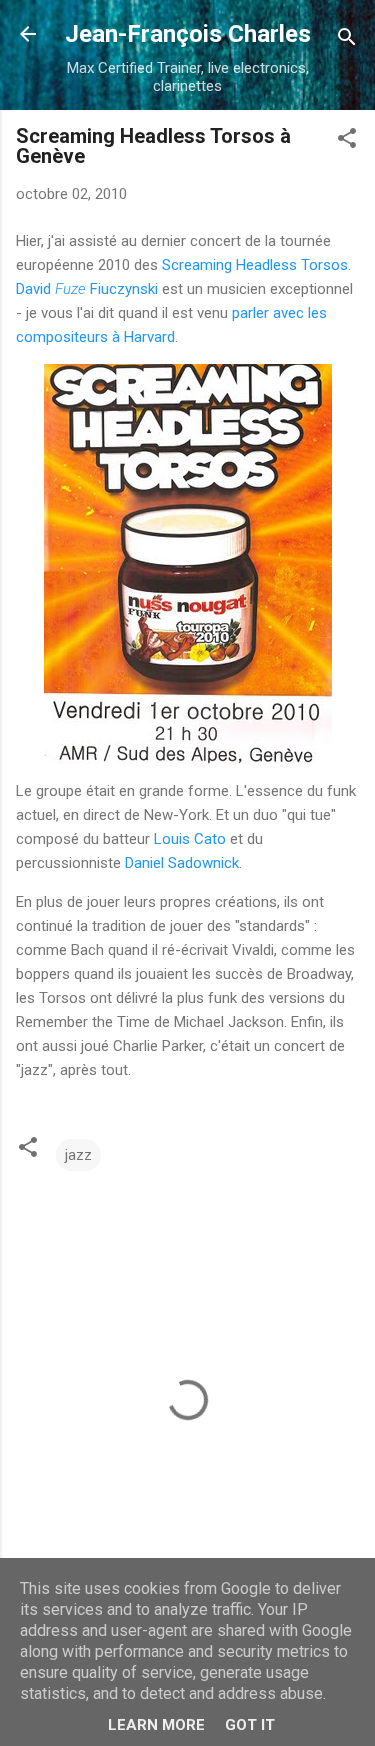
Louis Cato (190, 839)
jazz (78, 1155)
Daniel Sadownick (182, 863)
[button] (347, 141)
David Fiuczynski (87, 289)
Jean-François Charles (188, 34)
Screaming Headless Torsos (255, 265)
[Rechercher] (347, 40)
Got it (250, 1725)
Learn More (156, 1725)
